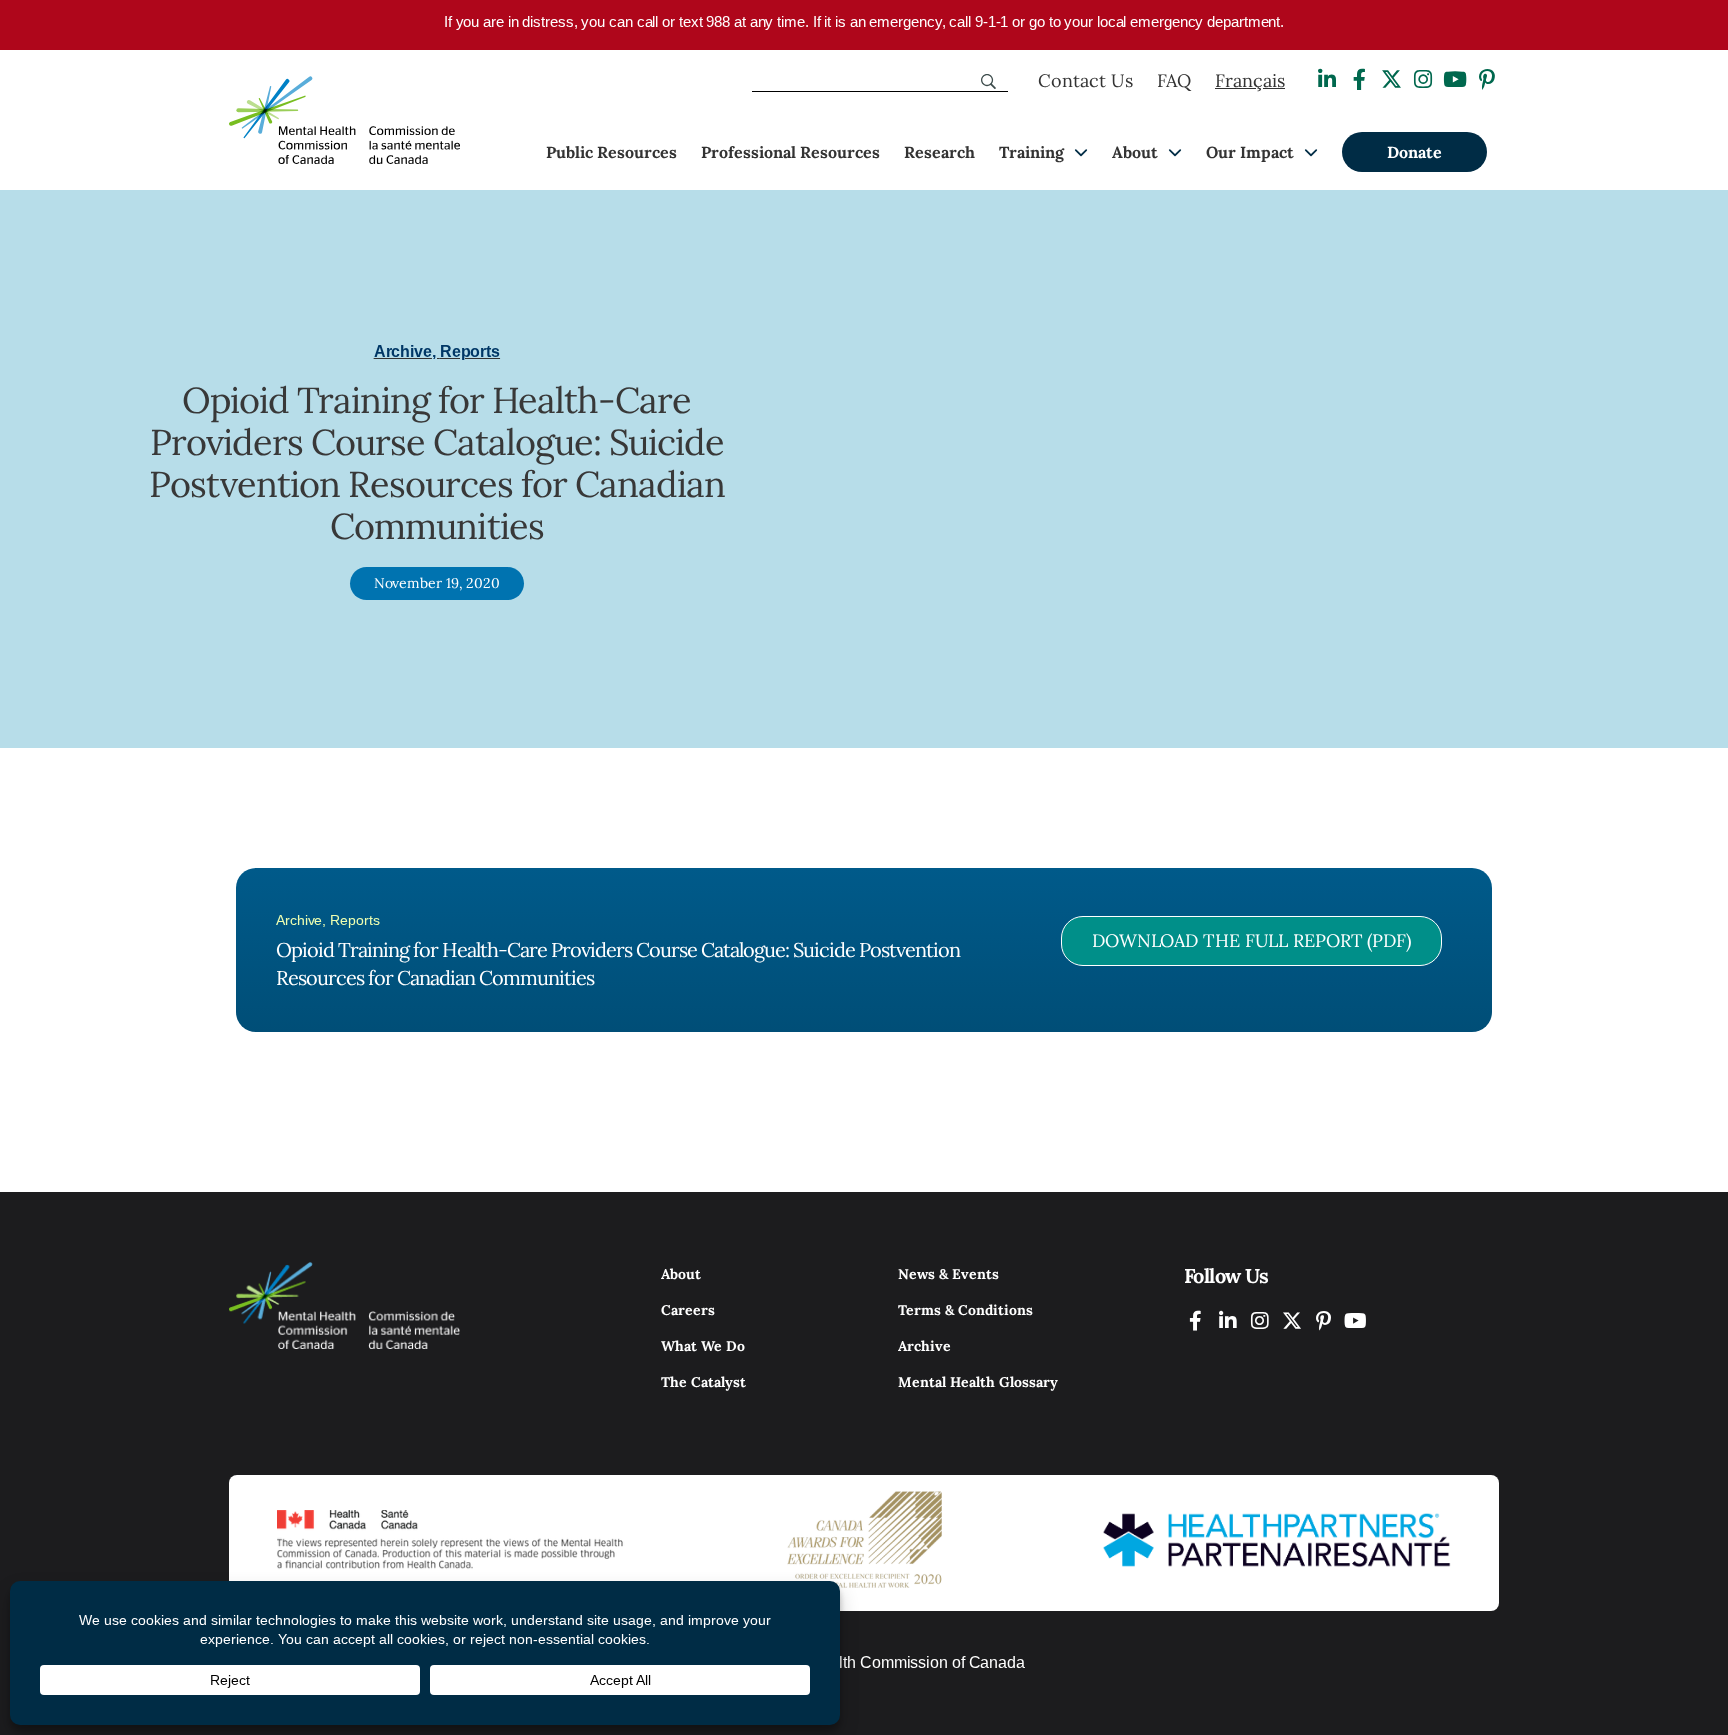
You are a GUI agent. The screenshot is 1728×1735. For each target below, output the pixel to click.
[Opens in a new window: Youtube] (1455, 79)
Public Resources (611, 152)
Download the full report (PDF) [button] (1251, 940)
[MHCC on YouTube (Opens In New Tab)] (1356, 1320)
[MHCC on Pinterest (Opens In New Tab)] (1324, 1320)
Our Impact (1250, 152)
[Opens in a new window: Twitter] (1391, 79)
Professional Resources (790, 152)
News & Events (948, 1274)
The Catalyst (703, 1382)
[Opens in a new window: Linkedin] (1327, 79)
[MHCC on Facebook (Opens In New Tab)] (1196, 1320)
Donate (1414, 152)
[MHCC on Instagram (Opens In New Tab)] (1260, 1320)
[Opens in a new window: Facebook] (1359, 79)
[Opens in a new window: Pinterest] (1487, 79)
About (1135, 152)
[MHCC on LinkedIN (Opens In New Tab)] (1228, 1320)
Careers (688, 1310)
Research (939, 152)
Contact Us (1085, 80)
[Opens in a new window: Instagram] (1423, 79)
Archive (924, 1346)
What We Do (703, 1346)
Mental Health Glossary (978, 1382)
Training (1031, 152)
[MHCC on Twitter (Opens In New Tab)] (1292, 1320)
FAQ (1174, 80)
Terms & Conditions (965, 1310)
